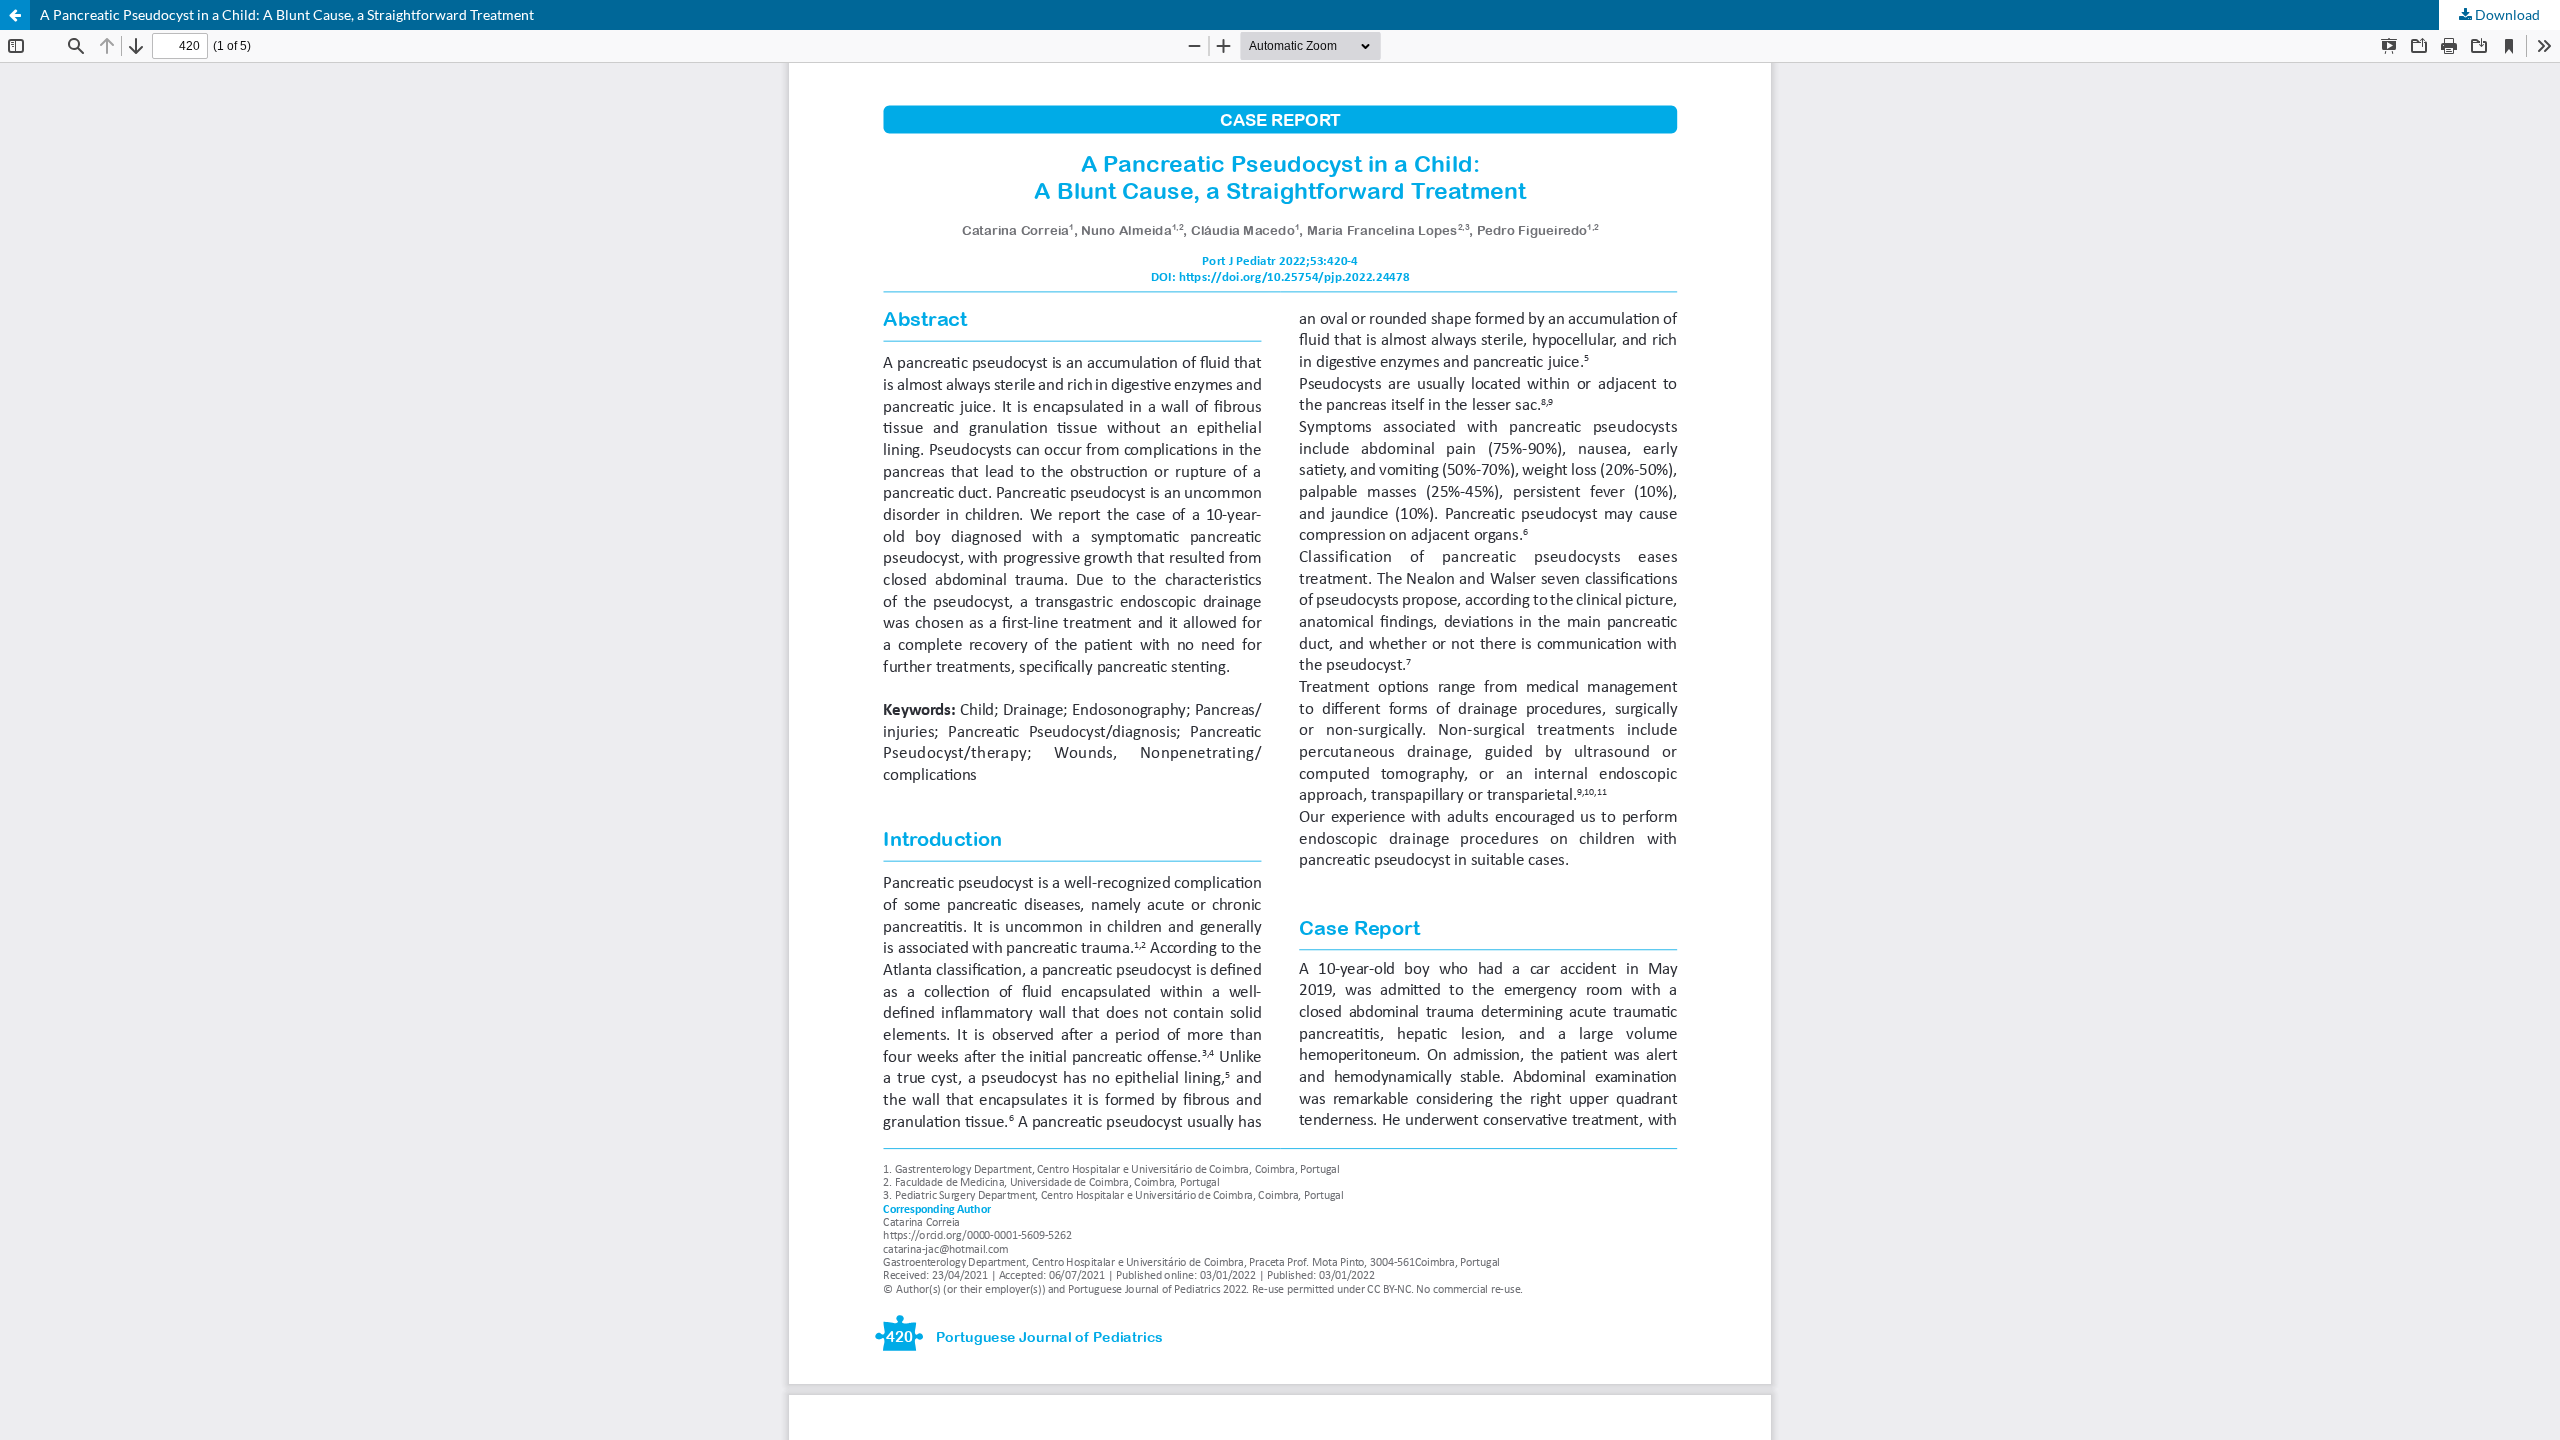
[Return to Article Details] (15, 15)
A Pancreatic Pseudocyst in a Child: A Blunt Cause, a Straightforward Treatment (287, 14)
